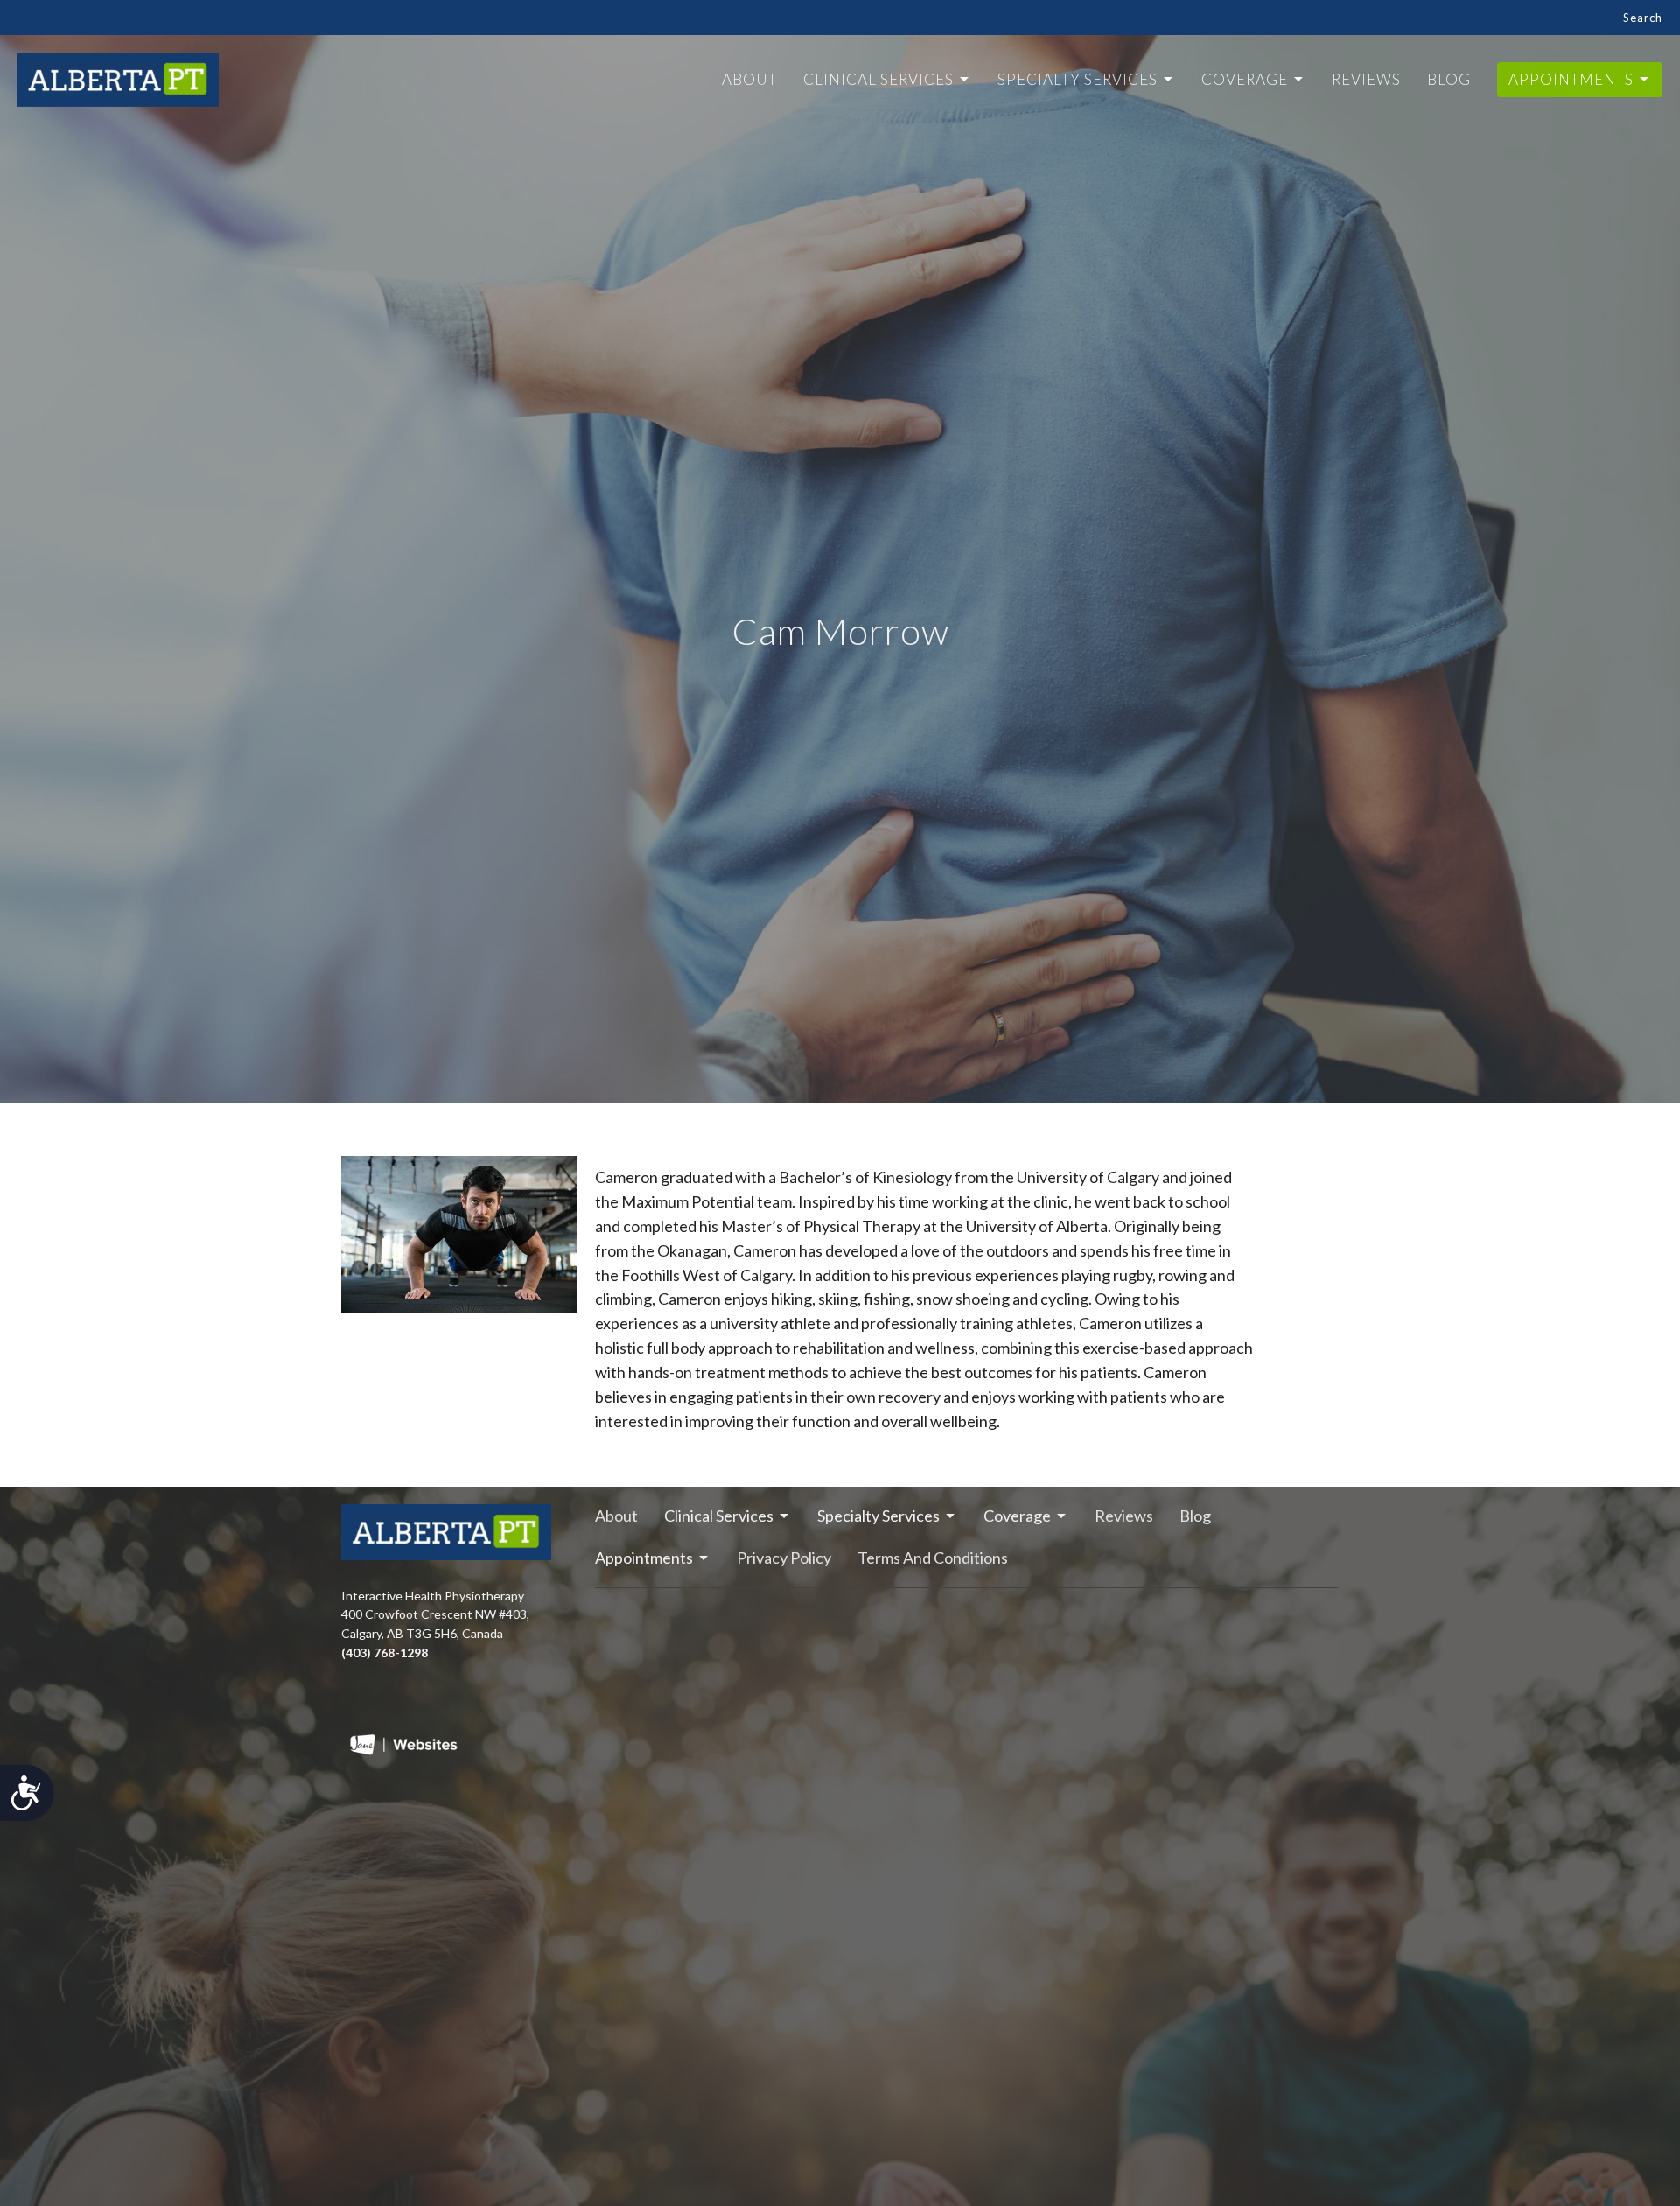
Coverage (1245, 79)
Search (1643, 18)
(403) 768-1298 (385, 1653)
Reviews (1366, 79)
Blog (1449, 79)
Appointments (1571, 79)
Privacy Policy (784, 1558)
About (749, 79)
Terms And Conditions (933, 1558)
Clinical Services (878, 79)
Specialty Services (1078, 79)
